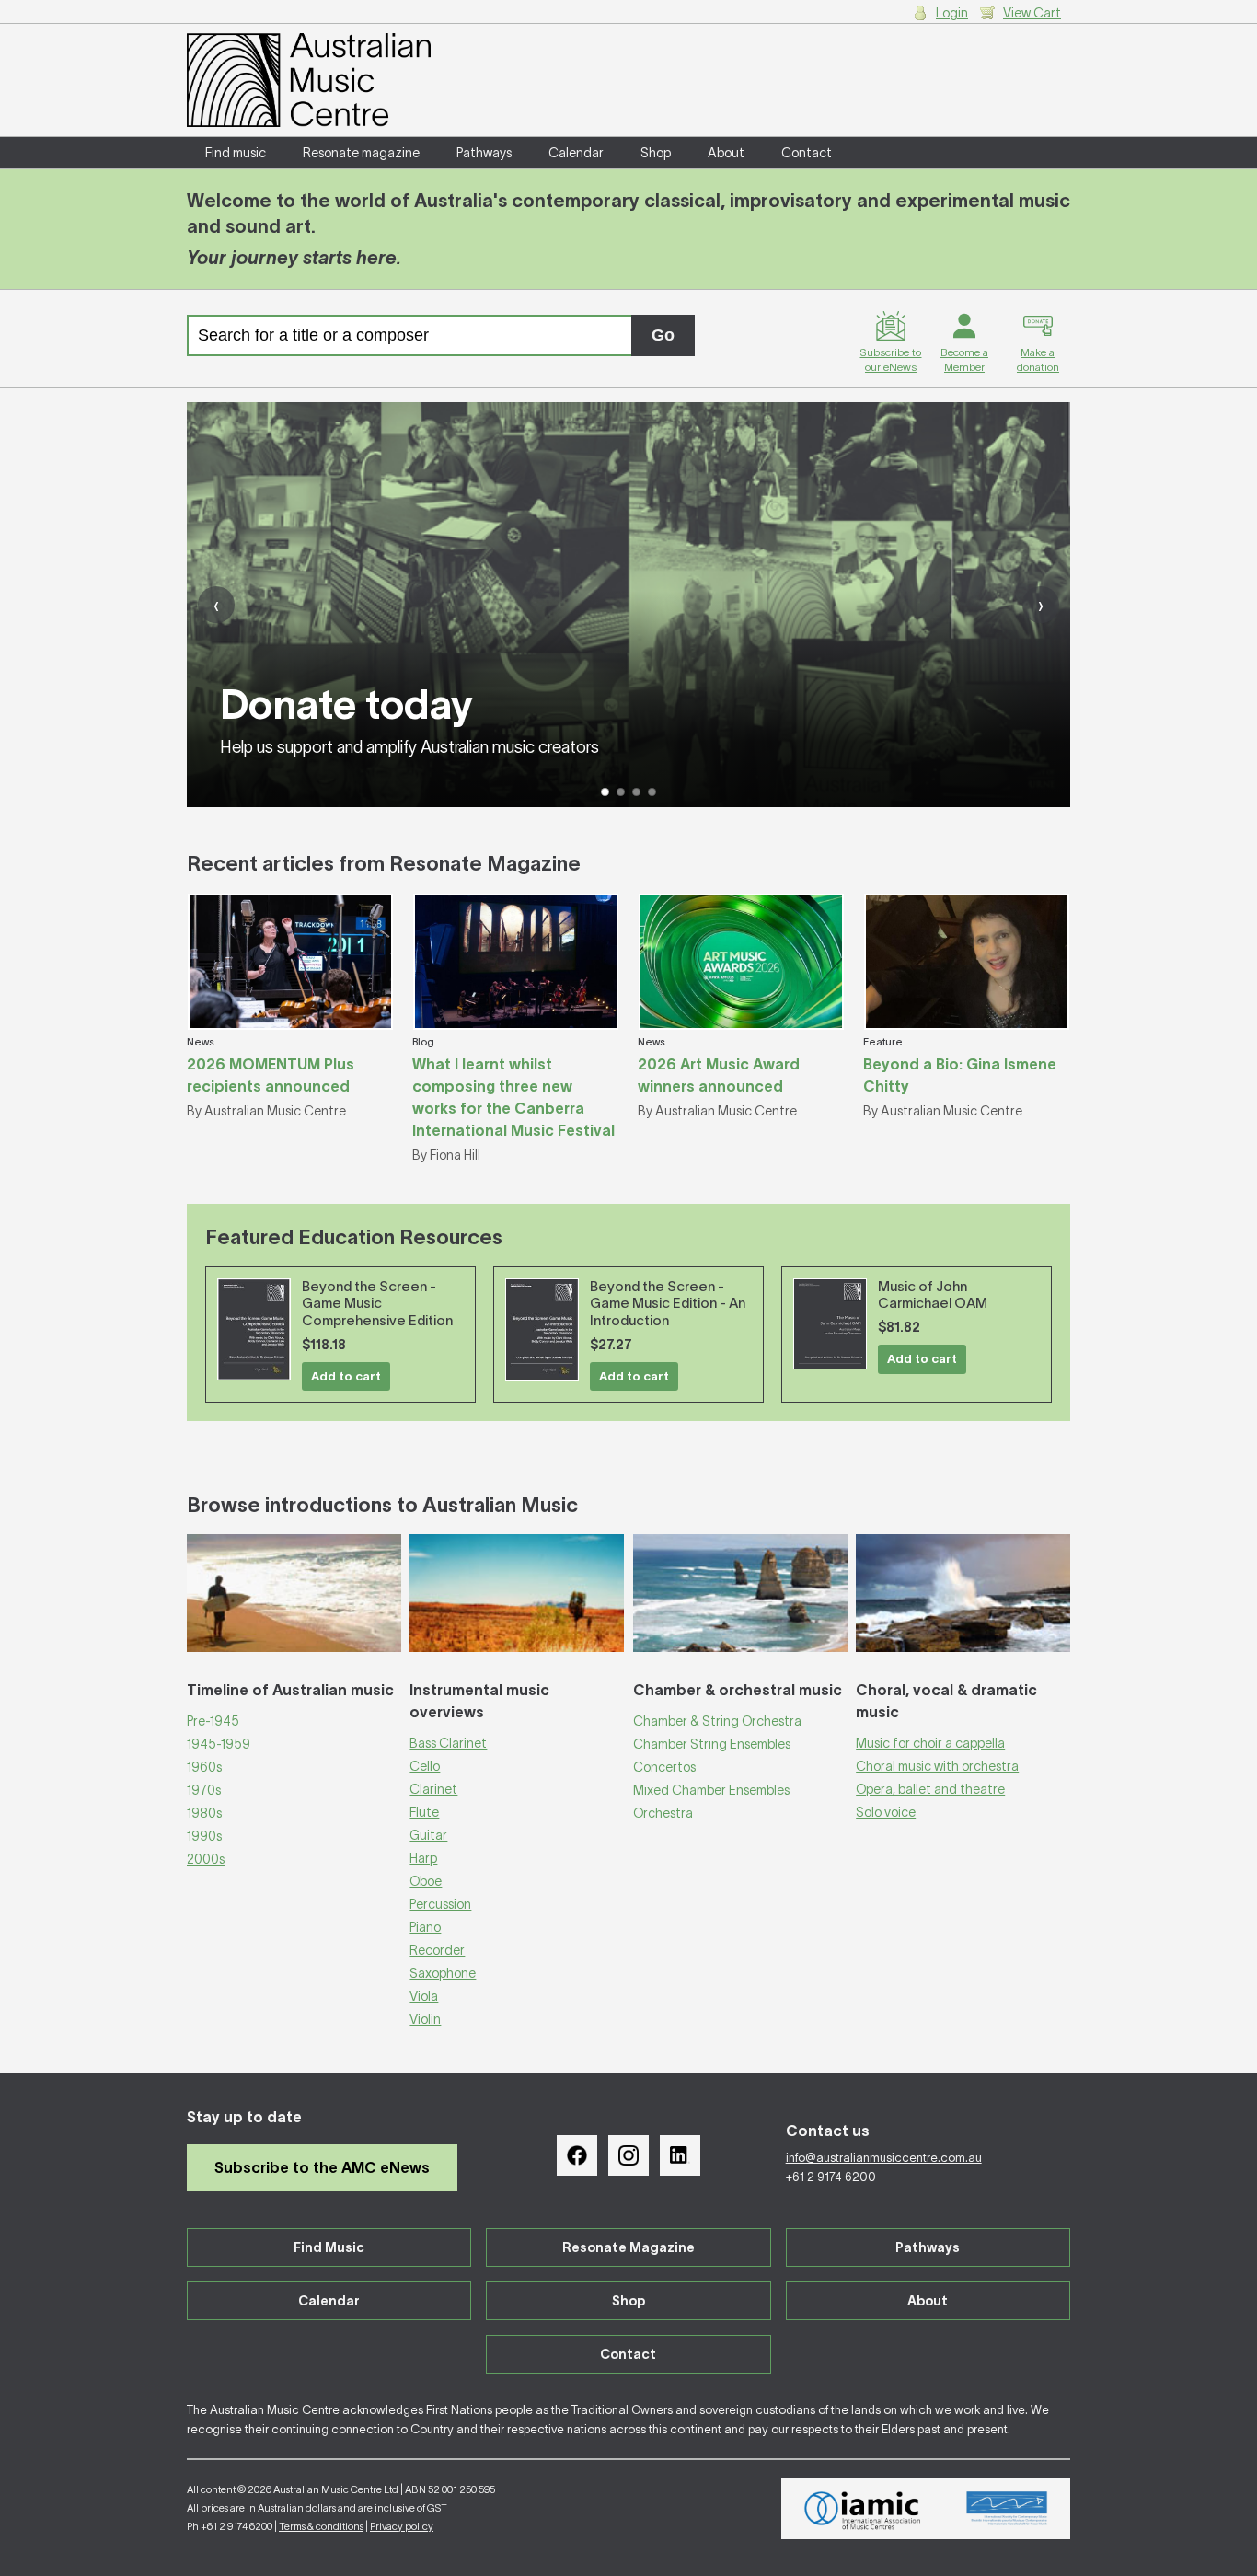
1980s (204, 1813)
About (726, 153)
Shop (656, 153)
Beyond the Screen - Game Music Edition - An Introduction (668, 1304)
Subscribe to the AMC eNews (322, 2167)
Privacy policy (402, 2526)
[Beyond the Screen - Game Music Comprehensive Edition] (254, 1329)
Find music (236, 153)
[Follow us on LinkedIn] (680, 2155)
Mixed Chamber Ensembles (711, 1790)
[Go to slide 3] (636, 792)
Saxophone (443, 1973)
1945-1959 (219, 1744)
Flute (424, 1812)
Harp (423, 1858)
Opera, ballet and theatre (930, 1789)
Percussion (440, 1904)
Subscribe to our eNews (890, 359)
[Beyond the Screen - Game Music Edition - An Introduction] (542, 1330)
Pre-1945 (213, 1721)
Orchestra (663, 1813)
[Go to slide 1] (605, 792)
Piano (425, 1927)
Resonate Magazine (628, 2247)
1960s (204, 1767)
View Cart (1032, 13)
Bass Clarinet (448, 1743)
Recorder (437, 1950)
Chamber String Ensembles (712, 1744)
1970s (204, 1790)
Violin (425, 2019)
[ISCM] (1007, 2509)
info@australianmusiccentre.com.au (884, 2158)
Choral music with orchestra (937, 1766)
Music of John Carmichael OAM (933, 1295)
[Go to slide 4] (652, 792)
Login (952, 13)
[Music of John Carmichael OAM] (830, 1324)
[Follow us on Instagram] (628, 2155)
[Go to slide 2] (621, 792)
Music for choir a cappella (930, 1743)
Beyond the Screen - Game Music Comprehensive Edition (377, 1304)
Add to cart (346, 1376)
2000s (206, 1859)
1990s (204, 1836)
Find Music (329, 2247)
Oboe (426, 1881)
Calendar (576, 153)
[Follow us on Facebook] (577, 2155)
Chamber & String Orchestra (717, 1721)
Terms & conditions (321, 2526)
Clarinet (433, 1789)
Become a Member (964, 359)
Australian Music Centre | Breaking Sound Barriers (309, 80)
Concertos (664, 1767)
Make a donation (1038, 359)
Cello (425, 1766)
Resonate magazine (361, 153)
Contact (807, 153)
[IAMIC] (863, 2509)
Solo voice (886, 1812)
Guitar (428, 1835)
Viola (424, 1996)
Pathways (484, 153)
